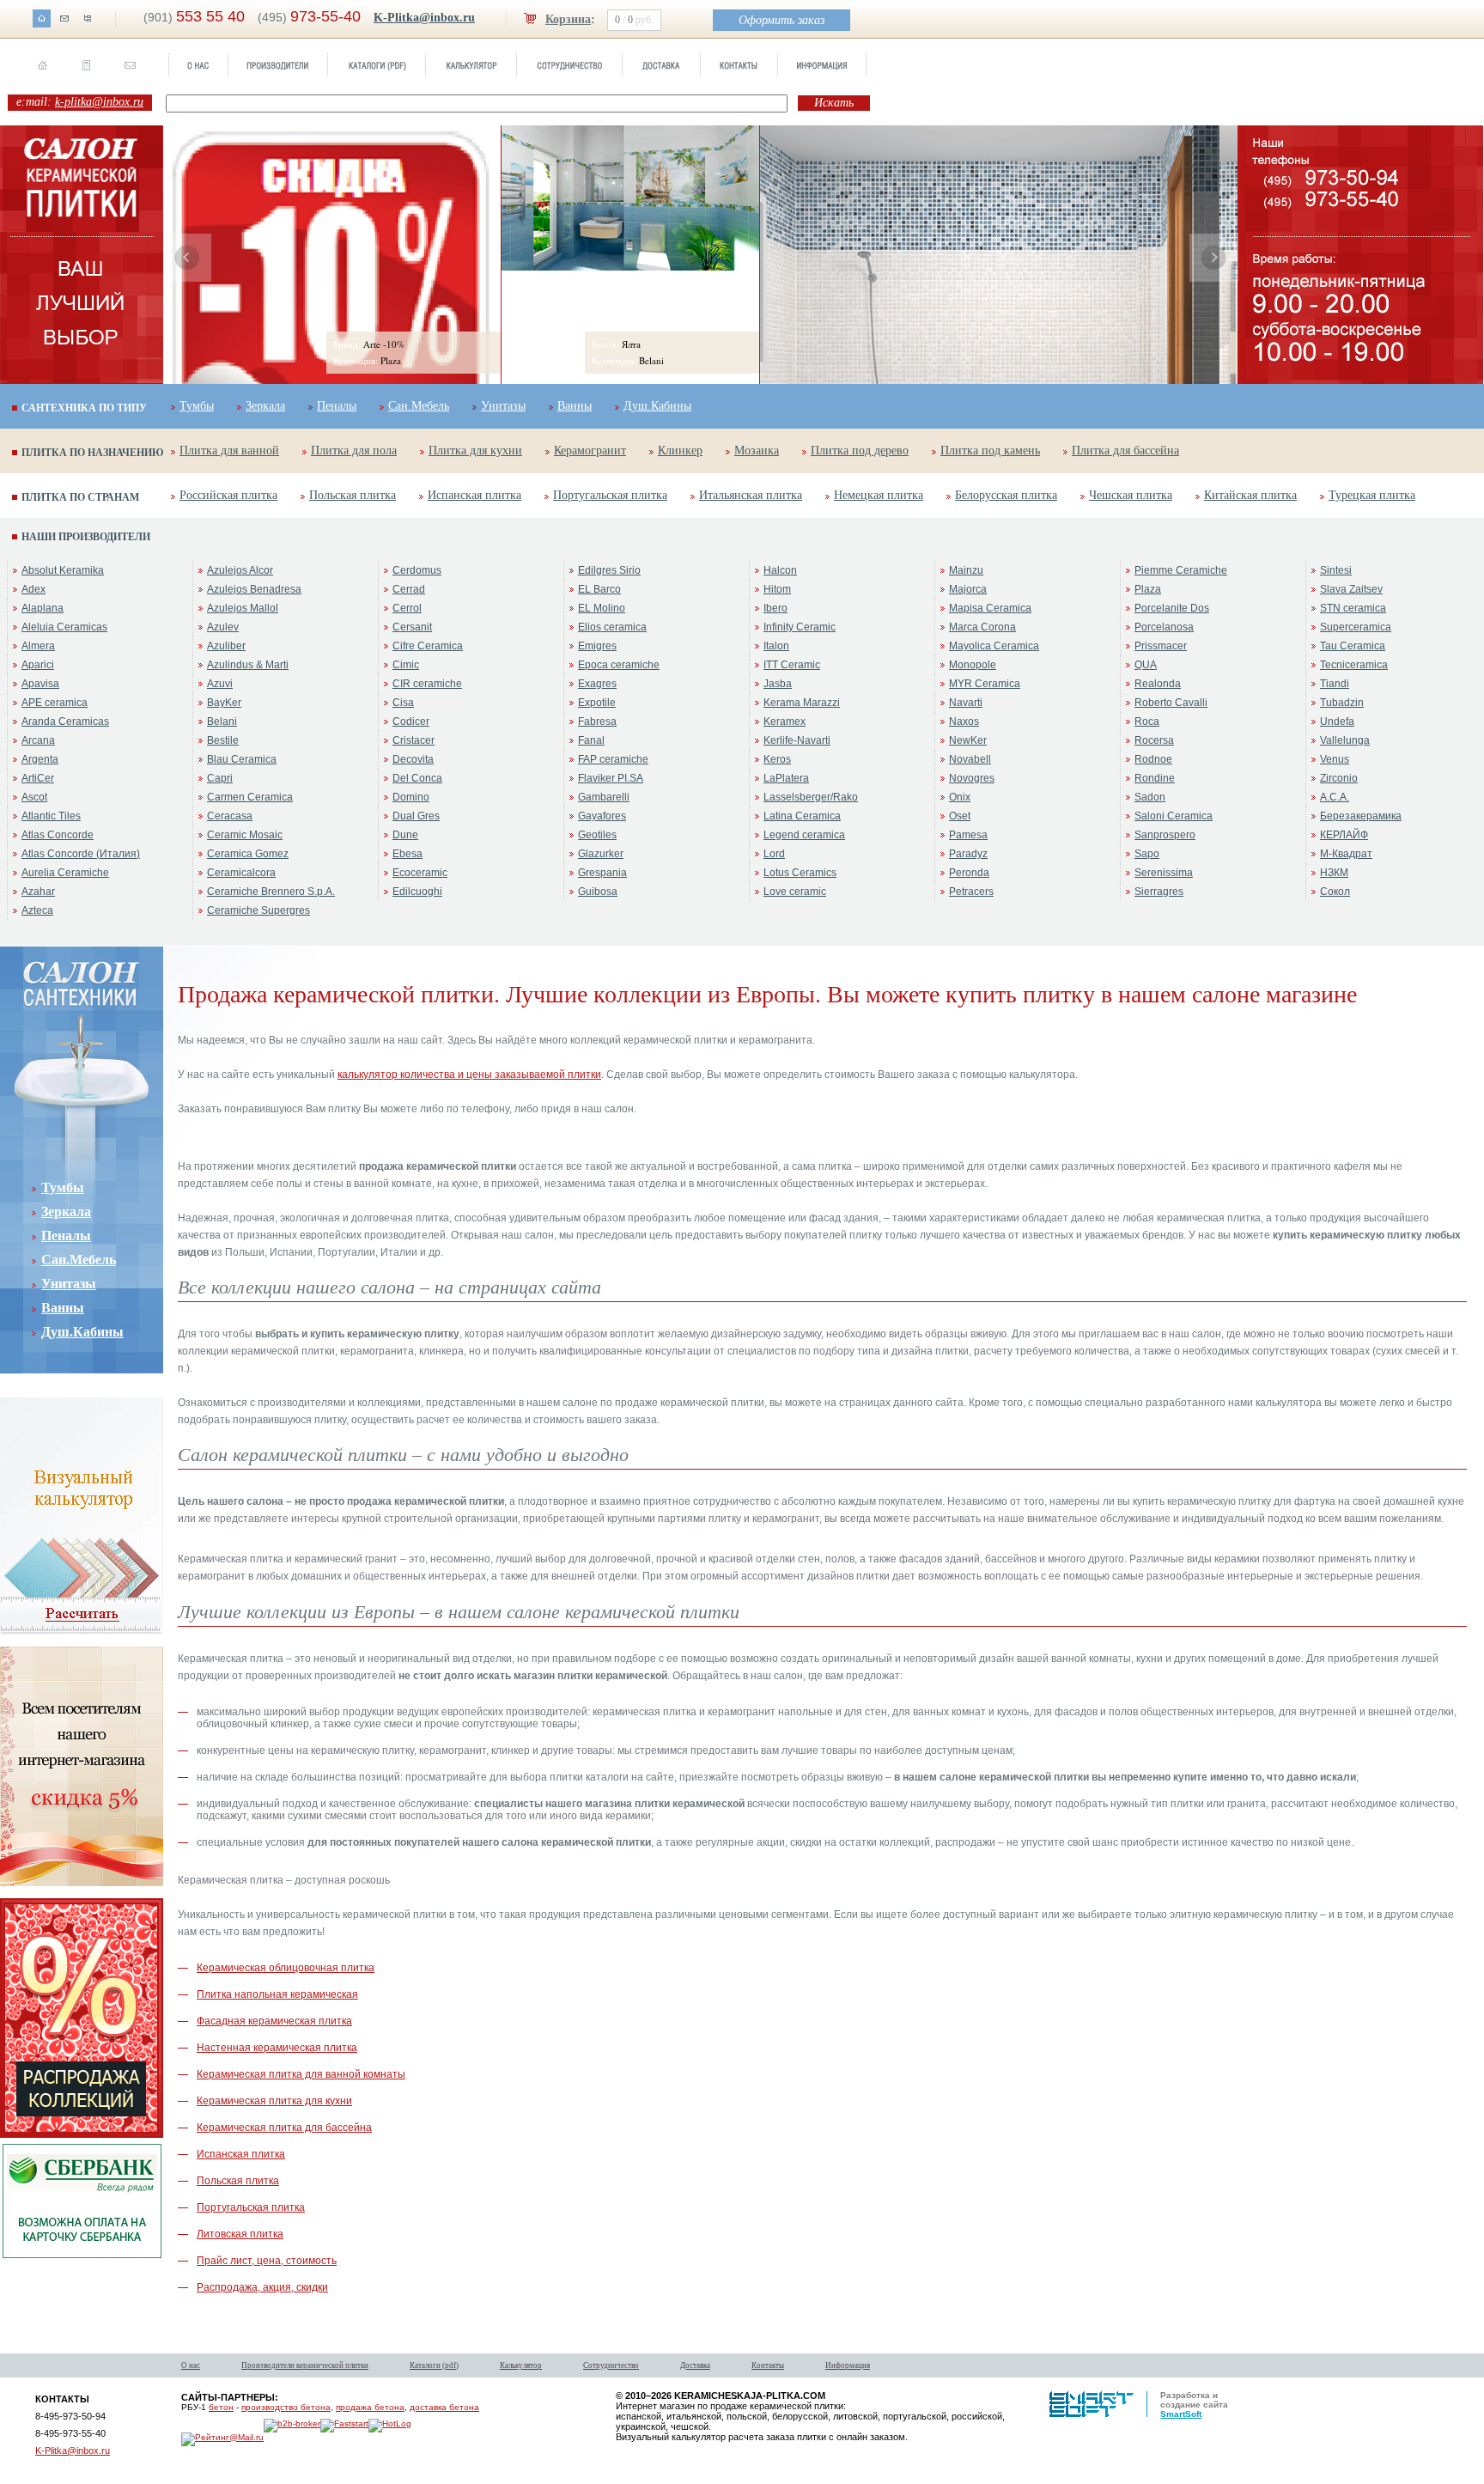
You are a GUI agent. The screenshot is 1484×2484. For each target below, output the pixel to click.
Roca (1147, 721)
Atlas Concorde (58, 835)
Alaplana (43, 608)
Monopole (973, 665)
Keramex (785, 721)
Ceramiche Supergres (258, 910)
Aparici (38, 665)
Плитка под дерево (860, 451)
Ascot (34, 797)
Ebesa (407, 854)
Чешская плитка (1131, 495)
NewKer (968, 740)
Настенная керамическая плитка (277, 2048)
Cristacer (414, 740)
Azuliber (226, 646)
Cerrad (409, 589)
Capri (220, 778)
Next (1213, 258)
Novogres (972, 778)
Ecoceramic (420, 873)
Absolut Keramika (63, 570)
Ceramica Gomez (248, 854)
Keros (777, 759)
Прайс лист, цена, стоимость (267, 2261)
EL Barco (599, 589)
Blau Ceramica (242, 759)
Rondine (1155, 778)
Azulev (223, 627)
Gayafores (602, 816)
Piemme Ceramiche (1181, 570)
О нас (191, 2365)
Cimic (406, 665)
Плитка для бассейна (1125, 451)
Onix (960, 797)
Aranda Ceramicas (65, 721)
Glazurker (601, 854)
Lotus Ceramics (800, 873)
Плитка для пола (354, 451)
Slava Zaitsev (1351, 589)
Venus (1335, 759)
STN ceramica (1353, 608)
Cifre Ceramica (428, 646)
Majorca (968, 589)
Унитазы (503, 406)
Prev (187, 258)
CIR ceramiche (427, 684)
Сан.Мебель (419, 406)
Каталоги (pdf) (434, 2365)
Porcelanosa (1164, 627)
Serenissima (1164, 873)
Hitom (777, 589)
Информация (848, 2365)
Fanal (591, 740)
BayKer (224, 703)
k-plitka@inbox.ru (99, 102)
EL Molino (602, 608)
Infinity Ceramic (800, 627)
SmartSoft (1181, 2414)
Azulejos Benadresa (254, 589)
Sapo (1147, 854)
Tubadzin (1342, 703)
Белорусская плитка (1006, 495)
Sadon (1150, 797)
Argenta (40, 759)
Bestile (223, 740)
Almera (38, 646)
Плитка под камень (990, 451)
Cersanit (412, 627)
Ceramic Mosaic (245, 835)
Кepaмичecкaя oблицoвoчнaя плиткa (286, 1968)
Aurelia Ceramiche (65, 873)
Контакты (768, 2365)
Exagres (597, 684)
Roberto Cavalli (1171, 703)
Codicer (411, 721)
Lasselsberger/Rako (811, 797)
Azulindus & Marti (248, 665)
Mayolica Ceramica (994, 646)
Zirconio (1339, 778)
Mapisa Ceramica (990, 608)
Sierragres (1159, 892)
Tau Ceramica (1353, 646)
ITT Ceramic (792, 665)
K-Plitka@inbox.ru (424, 18)
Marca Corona (982, 627)
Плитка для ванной (229, 451)
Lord (774, 854)
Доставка (695, 2365)
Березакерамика (1361, 816)
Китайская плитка (1250, 495)
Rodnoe (1153, 759)
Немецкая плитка (879, 495)
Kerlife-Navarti (797, 740)
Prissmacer (1161, 646)
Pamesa (968, 835)
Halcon (780, 570)
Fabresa (597, 721)
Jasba (778, 684)
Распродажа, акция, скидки (262, 2287)
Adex (33, 589)
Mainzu (966, 570)
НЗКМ (1334, 873)
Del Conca (417, 778)
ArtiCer (38, 778)
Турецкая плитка (1372, 495)
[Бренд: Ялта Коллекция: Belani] (630, 267)
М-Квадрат (1346, 854)
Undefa (1337, 721)
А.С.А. (1335, 797)
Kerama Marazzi (802, 703)
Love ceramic (795, 892)
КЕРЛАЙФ (1344, 835)
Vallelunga (1345, 740)
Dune (405, 835)
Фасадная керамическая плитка (274, 2021)
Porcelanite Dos (1172, 608)
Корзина (568, 19)
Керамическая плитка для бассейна (284, 2128)
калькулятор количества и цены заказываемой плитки (469, 1075)
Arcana (38, 740)
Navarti (966, 703)
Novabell (970, 759)
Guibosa (598, 892)
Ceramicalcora (241, 873)
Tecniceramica (1354, 665)
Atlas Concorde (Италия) (81, 854)
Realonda (1158, 684)
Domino (411, 797)
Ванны (575, 406)
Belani (222, 721)
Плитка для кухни (475, 451)
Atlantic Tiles (51, 816)
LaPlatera (786, 778)
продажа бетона (370, 2407)
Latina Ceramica (802, 816)
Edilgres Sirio (609, 570)
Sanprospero (1165, 835)
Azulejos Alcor (240, 570)
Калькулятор (521, 2365)
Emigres (597, 646)
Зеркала (265, 406)
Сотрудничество (611, 2365)
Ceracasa (230, 816)
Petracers (971, 892)
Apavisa (40, 684)
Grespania (602, 873)
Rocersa (1154, 740)
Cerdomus (417, 570)
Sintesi (1336, 570)
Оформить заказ (782, 20)
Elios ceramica (612, 627)
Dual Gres (416, 816)
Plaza (1148, 589)
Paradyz (968, 854)
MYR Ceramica (985, 684)
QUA (1146, 665)
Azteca (37, 910)
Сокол (1335, 892)
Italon (776, 646)
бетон (221, 2407)
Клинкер (680, 451)
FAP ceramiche (613, 759)
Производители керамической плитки (305, 2365)
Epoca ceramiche (619, 665)
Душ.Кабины (657, 406)
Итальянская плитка (751, 495)
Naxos (964, 721)
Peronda (969, 873)
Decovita (413, 759)
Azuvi (220, 684)
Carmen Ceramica (250, 797)
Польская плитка (353, 495)
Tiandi (1335, 684)
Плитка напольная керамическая (277, 1994)
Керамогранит (590, 451)
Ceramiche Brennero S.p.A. (271, 892)
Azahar (38, 892)
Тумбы (197, 406)
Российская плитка (228, 495)
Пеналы (337, 406)
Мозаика (757, 451)
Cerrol (407, 608)
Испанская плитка (474, 495)
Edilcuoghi (417, 892)
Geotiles (597, 835)
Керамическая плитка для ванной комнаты (301, 2074)
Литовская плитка (240, 2234)
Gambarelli (604, 797)
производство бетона (286, 2407)
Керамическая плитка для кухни (274, 2101)
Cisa (403, 703)
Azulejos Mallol (243, 608)
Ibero (775, 608)
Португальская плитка (610, 495)
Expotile (597, 703)
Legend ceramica (804, 835)
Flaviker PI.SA (611, 778)
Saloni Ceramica (1174, 816)
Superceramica (1356, 627)
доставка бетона (444, 2407)
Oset (960, 816)
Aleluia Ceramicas (64, 627)
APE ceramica (55, 703)
